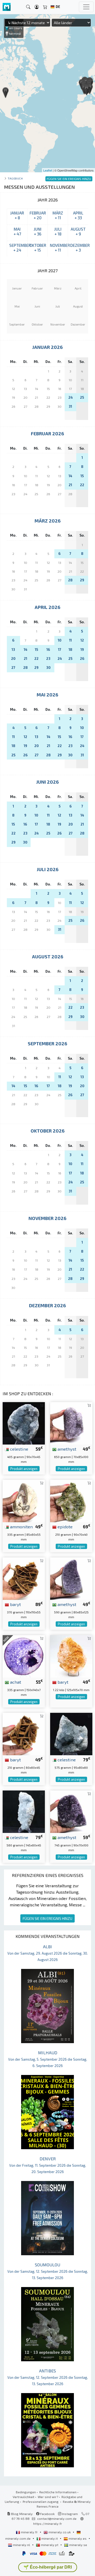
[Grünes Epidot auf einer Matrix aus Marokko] (71, 1500)
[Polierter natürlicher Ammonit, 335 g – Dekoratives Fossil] (24, 1500)
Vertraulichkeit (23, 2497)
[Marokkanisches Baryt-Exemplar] (24, 1578)
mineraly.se (78, 2545)
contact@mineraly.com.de (57, 2518)
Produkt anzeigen (24, 1469)
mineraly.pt (50, 2545)
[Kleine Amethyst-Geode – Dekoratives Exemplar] (71, 1578)
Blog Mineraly (22, 2514)
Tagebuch (15, 178)
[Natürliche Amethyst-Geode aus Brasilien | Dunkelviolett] (71, 1423)
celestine (19, 1449)
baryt (15, 1604)
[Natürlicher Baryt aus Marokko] (24, 1733)
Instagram (70, 2514)
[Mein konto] (37, 7)
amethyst (66, 1449)
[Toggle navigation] (86, 7)
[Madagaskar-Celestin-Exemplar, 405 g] (24, 1423)
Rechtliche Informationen (58, 2492)
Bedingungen (26, 2492)
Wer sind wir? (48, 2497)
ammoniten (21, 1526)
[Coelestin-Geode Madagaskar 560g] (24, 1811)
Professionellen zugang (41, 2502)
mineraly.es (78, 2538)
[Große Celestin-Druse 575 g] (71, 1733)
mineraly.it (50, 2538)
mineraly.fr (29, 2532)
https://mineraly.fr (48, 2524)
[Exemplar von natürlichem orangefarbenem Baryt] (71, 1656)
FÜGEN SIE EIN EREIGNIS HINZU (47, 1918)
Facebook (47, 2514)
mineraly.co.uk (60, 2532)
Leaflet (48, 170)
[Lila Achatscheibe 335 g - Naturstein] (24, 1656)
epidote (65, 1526)
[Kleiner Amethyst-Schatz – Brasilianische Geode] (71, 1811)
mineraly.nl (22, 2545)
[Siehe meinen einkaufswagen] (45, 7)
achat (15, 1682)
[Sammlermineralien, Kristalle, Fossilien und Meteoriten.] (7, 7)
